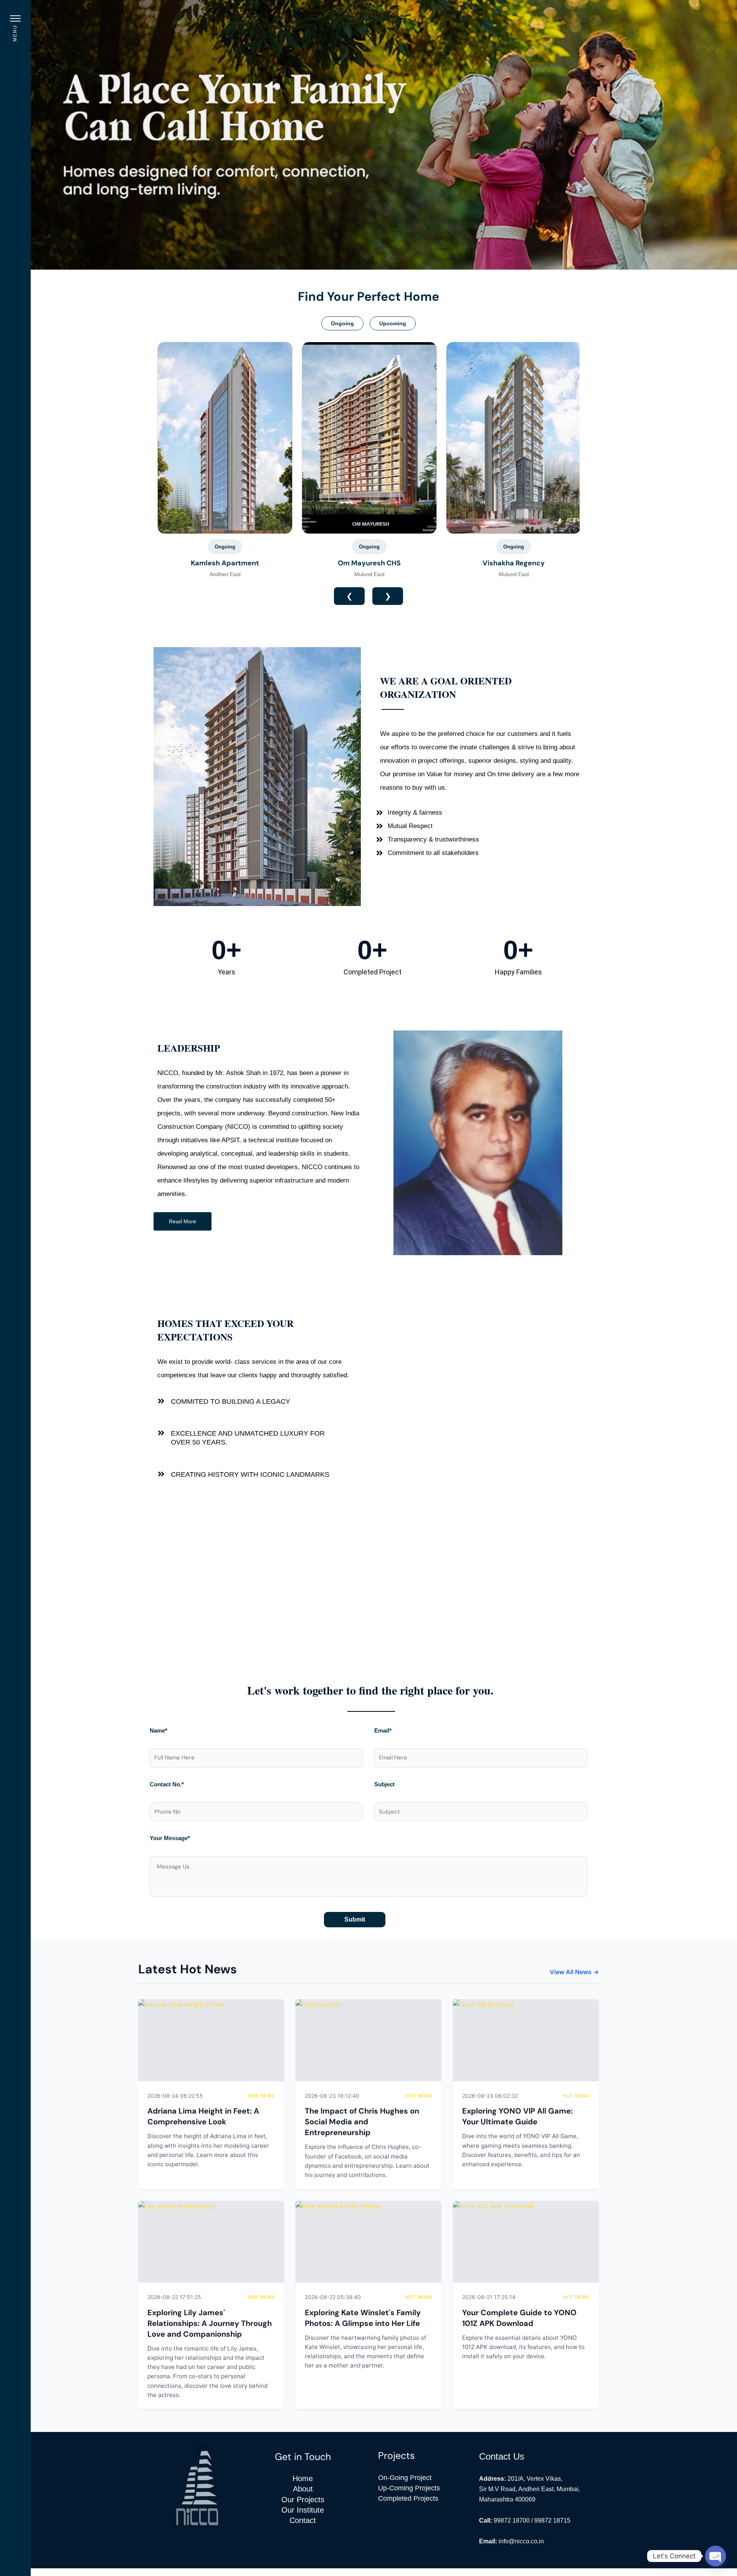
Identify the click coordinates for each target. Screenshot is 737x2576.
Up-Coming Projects (409, 2488)
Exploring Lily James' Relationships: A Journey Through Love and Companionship (210, 2323)
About (303, 2489)
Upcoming (393, 323)
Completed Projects (408, 2498)
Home (303, 2478)
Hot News (261, 2096)
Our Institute (303, 2510)
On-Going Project (405, 2478)
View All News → (574, 1972)
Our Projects (303, 2500)
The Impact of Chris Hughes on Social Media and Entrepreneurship (362, 2122)
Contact (303, 2520)
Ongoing (342, 323)
